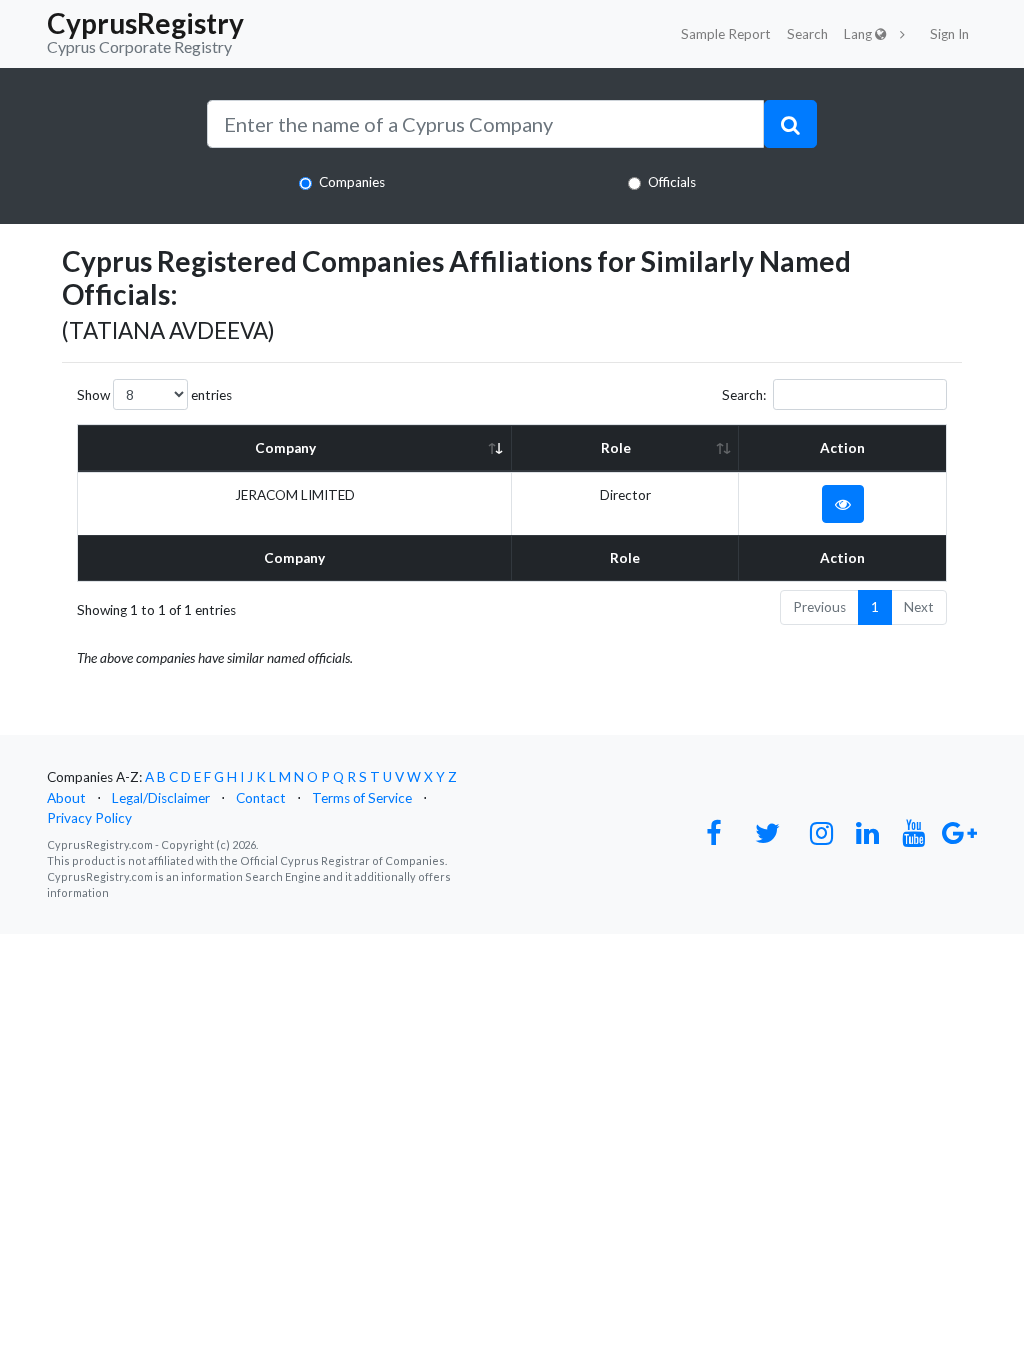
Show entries (154, 395)
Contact (261, 798)
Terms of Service (362, 798)
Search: (744, 395)
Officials (672, 182)
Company (285, 448)
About (66, 798)
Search (807, 34)
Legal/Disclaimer (161, 798)
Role (616, 448)
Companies (352, 182)
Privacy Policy (89, 818)
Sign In (949, 34)
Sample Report (726, 34)
